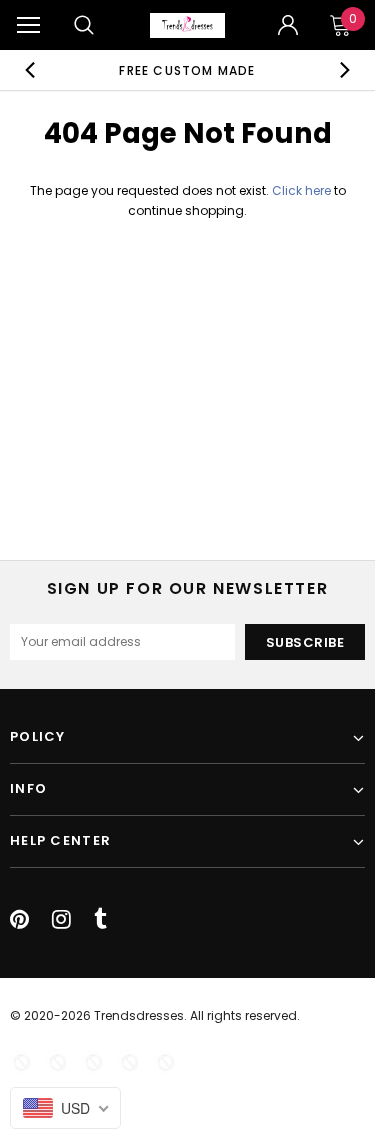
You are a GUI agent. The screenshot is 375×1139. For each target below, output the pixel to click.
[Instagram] (61, 919)
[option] (188, 70)
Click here (303, 190)
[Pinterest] (19, 919)
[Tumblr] (100, 919)
